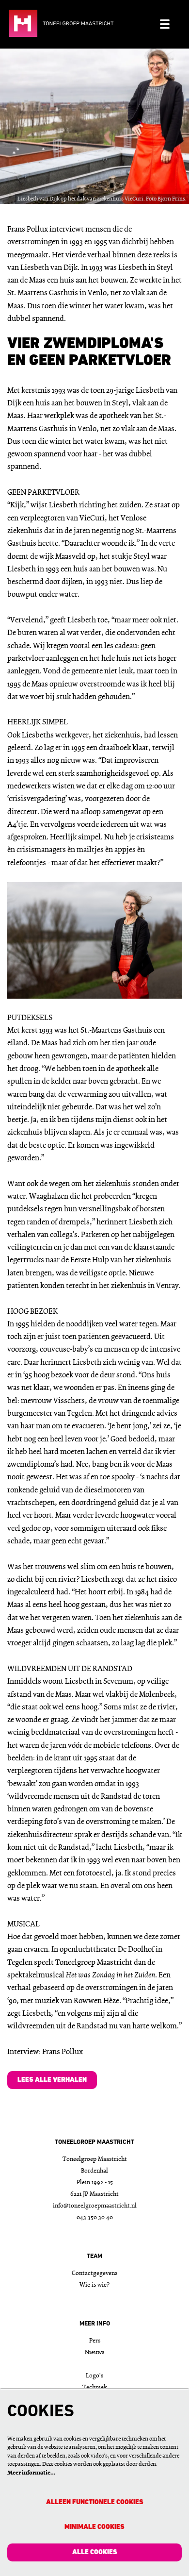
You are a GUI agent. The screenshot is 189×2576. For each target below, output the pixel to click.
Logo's (94, 2376)
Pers (95, 2341)
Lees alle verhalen (52, 2080)
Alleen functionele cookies (95, 2502)
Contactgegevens (94, 2273)
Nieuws (94, 2352)
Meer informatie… (31, 2473)
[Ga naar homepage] (80, 24)
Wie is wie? (94, 2285)
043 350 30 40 (95, 2217)
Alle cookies (95, 2552)
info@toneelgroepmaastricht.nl (95, 2206)
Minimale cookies (94, 2527)
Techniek (95, 2387)
